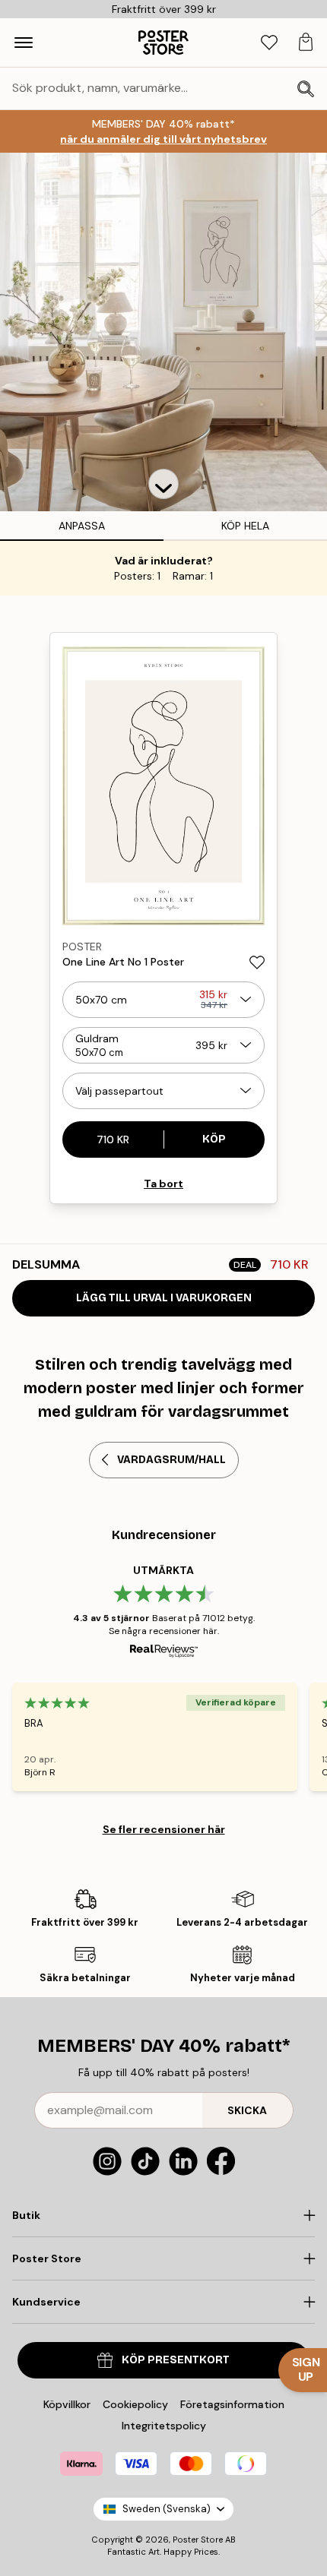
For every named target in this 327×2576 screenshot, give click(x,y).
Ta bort (163, 1184)
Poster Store (198, 2540)
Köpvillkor (67, 2404)
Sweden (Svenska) (167, 2509)
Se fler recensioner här (164, 1829)
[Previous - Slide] (12, 1146)
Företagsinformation (232, 2404)
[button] (163, 484)
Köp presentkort (176, 2360)
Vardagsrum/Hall (171, 1460)
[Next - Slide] (315, 1146)
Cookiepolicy (135, 2404)
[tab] (269, 43)
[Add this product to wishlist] (257, 962)
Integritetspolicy (164, 2426)
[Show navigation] (24, 43)
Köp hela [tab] (245, 526)
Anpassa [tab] (82, 526)
